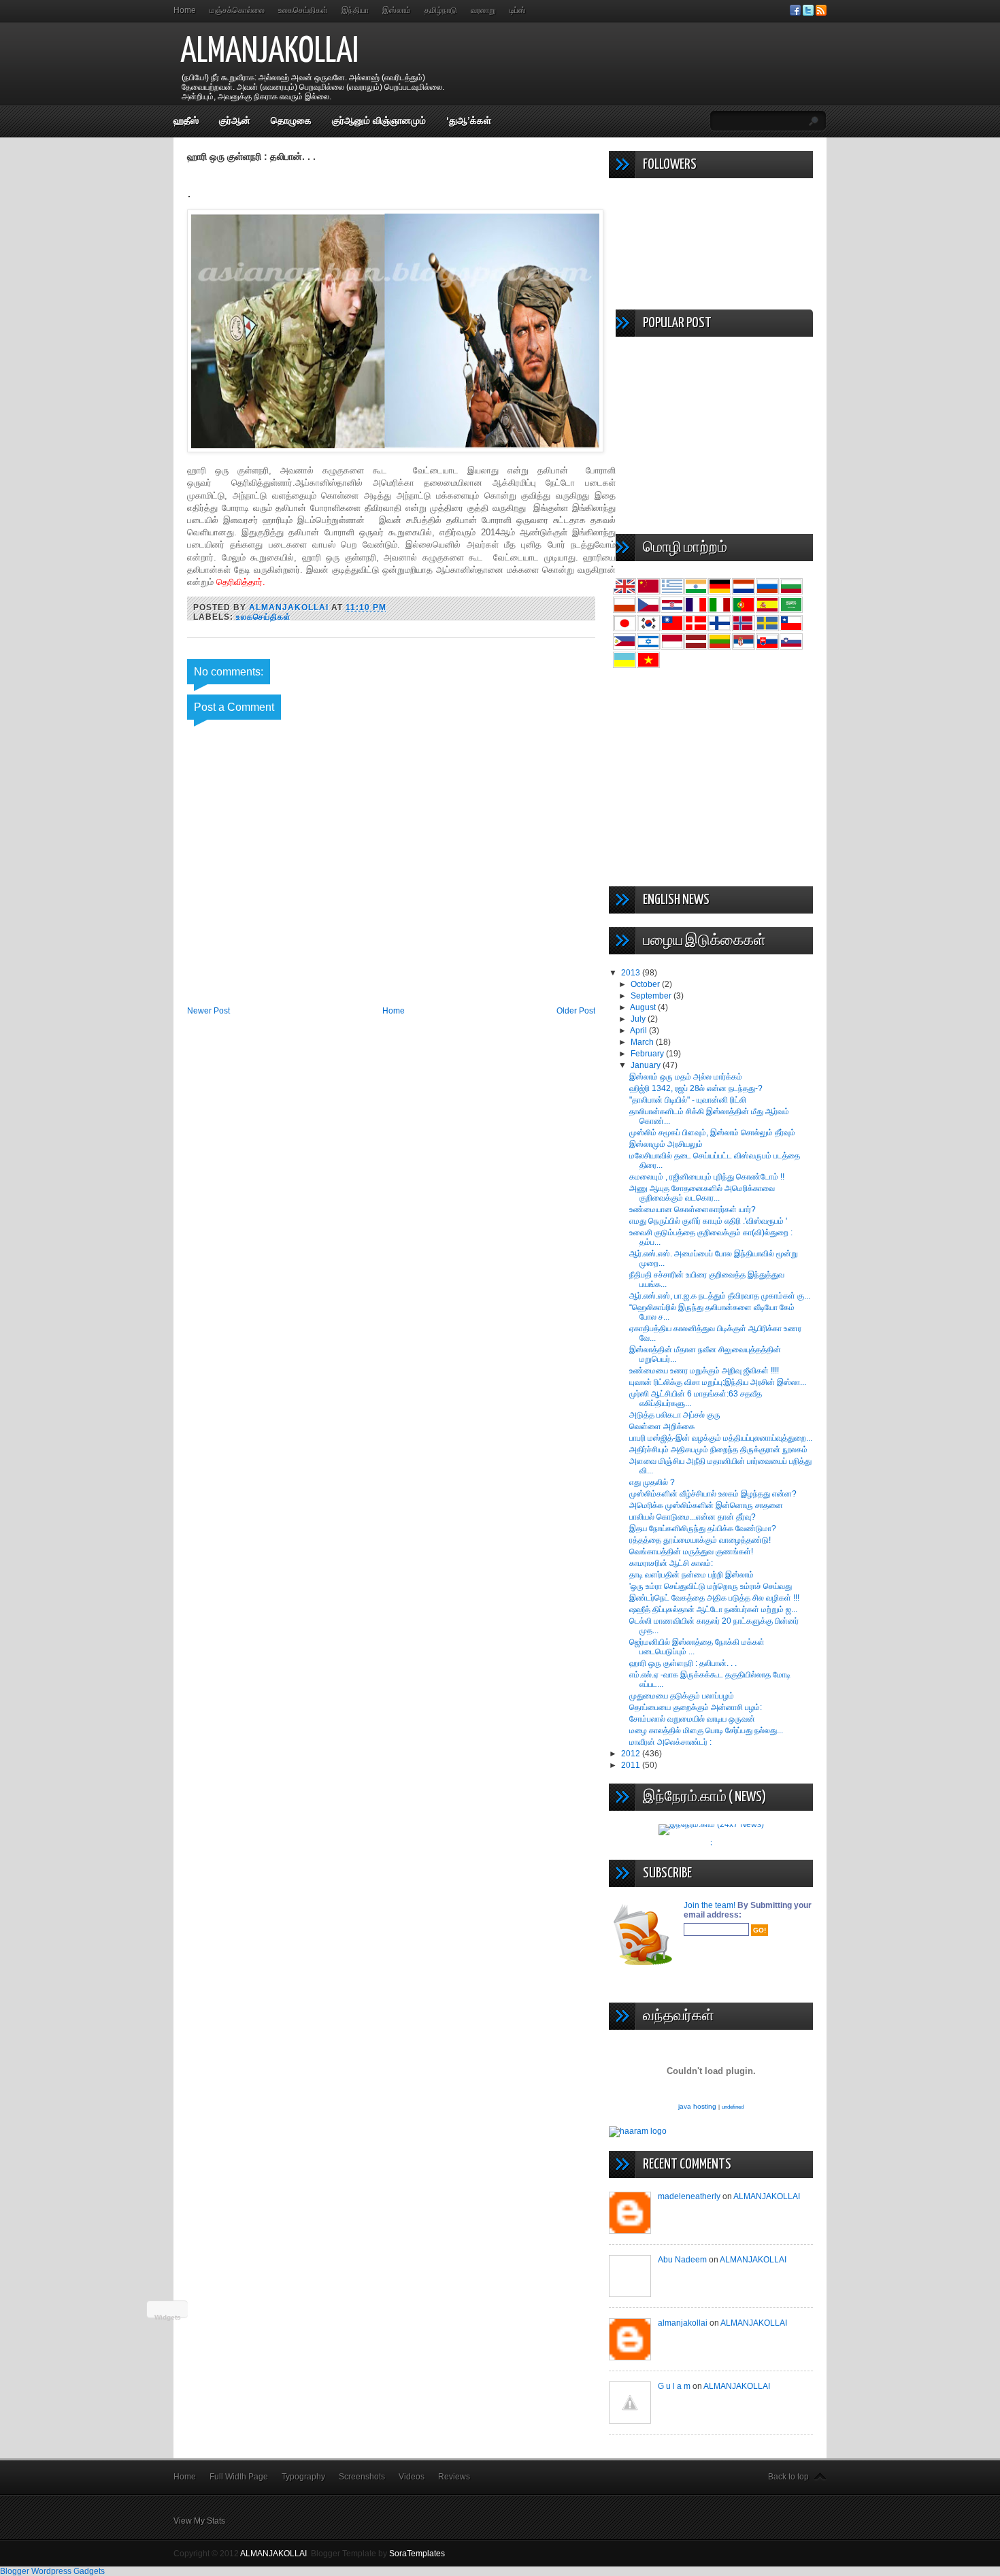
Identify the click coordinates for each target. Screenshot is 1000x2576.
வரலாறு (483, 10)
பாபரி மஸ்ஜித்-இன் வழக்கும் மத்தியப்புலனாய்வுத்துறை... (721, 1438)
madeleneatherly (689, 2196)
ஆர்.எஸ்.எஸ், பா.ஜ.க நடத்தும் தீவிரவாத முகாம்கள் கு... (720, 1296)
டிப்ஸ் (518, 10)
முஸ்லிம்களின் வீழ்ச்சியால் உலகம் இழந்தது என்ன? (713, 1494)
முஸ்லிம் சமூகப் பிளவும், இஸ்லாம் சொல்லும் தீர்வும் (712, 1133)
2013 (632, 973)
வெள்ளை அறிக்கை (662, 1426)
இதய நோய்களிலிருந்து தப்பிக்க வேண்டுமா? (703, 1528)
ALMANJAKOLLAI (269, 52)
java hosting (697, 2106)
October (646, 984)
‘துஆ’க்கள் (469, 120)
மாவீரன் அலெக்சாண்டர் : (670, 1742)
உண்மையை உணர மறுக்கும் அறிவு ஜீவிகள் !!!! (704, 1371)
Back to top (788, 2477)
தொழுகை (291, 120)
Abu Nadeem (682, 2260)
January (647, 1065)
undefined (733, 2107)
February (648, 1054)
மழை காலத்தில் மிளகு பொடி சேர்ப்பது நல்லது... (706, 1730)
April (639, 1031)
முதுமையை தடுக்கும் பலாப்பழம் (682, 1696)
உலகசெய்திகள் (303, 10)
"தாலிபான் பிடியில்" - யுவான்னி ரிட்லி (688, 1100)
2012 (632, 1754)
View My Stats (199, 2521)
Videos (412, 2477)
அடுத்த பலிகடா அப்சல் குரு (675, 1415)
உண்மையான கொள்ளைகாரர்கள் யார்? (693, 1209)
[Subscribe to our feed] (821, 13)
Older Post (576, 1011)
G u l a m (674, 2386)
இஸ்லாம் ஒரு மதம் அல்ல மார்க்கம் (686, 1077)
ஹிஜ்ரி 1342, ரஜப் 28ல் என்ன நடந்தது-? (696, 1088)
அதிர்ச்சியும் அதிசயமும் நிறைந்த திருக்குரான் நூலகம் (718, 1450)
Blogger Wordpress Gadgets (52, 2571)
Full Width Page (239, 2477)
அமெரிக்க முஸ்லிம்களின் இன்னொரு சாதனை (706, 1505)
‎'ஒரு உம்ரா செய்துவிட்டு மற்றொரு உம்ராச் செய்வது (711, 1586)
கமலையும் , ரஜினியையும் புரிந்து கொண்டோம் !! (707, 1177)
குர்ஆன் (235, 120)
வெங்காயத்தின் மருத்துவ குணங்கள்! (691, 1552)
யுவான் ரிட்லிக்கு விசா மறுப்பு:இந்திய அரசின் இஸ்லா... (718, 1382)
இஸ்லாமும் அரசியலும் (666, 1144)
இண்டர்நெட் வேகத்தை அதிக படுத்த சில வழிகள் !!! (714, 1598)
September (652, 996)
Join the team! (711, 1905)
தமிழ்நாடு (441, 10)
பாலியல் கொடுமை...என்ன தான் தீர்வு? (693, 1517)
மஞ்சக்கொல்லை (237, 10)
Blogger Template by (378, 2554)
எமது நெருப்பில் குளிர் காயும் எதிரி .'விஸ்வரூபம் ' (708, 1221)
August (644, 1007)
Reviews (454, 2477)
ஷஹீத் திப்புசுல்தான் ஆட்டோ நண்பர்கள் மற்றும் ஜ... (713, 1609)
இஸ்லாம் (397, 10)
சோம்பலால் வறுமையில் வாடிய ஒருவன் (692, 1719)
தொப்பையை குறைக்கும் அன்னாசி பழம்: (696, 1707)
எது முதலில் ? (652, 1482)
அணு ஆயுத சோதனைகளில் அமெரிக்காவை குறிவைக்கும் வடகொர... (702, 1193)
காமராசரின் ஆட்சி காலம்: (671, 1563)
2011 (632, 1765)
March (643, 1042)
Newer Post (209, 1011)
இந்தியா (355, 10)
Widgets (168, 2317)
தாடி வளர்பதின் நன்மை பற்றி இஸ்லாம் (691, 1575)
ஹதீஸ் (186, 120)
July (639, 1019)
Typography (303, 2477)
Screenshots (362, 2477)
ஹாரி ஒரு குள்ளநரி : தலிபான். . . (683, 1663)
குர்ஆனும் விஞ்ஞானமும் (379, 120)
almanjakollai (683, 2323)
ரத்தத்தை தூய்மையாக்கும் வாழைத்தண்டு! (700, 1540)
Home (185, 10)
